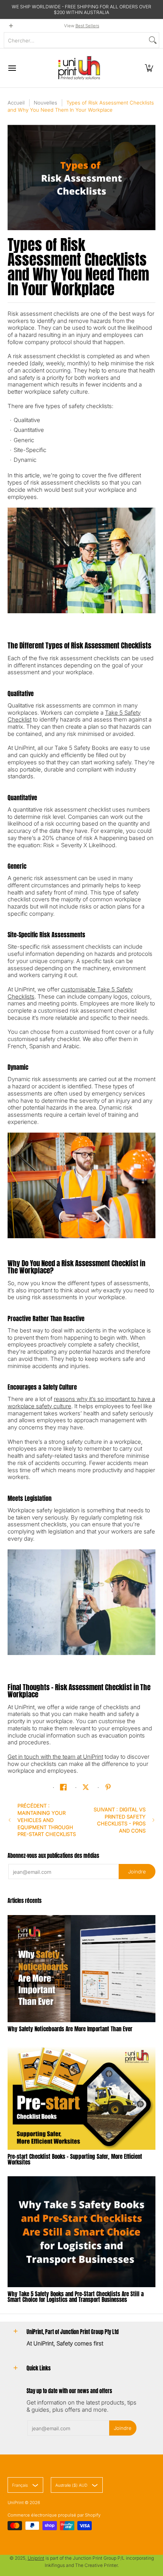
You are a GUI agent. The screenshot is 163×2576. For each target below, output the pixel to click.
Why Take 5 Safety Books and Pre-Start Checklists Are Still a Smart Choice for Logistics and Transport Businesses (76, 2297)
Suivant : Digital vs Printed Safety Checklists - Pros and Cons (120, 1820)
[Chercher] (153, 40)
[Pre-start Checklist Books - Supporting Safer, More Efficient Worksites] (81, 2097)
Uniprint (36, 2558)
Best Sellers (87, 26)
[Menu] (12, 68)
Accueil (16, 103)
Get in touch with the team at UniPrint (55, 1757)
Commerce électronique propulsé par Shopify (54, 2515)
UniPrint (16, 2503)
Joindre (137, 1872)
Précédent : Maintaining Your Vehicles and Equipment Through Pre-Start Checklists (47, 1820)
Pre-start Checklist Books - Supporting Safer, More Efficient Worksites (75, 2159)
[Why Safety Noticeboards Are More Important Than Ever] (81, 1969)
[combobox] (75, 40)
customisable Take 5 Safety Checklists (70, 993)
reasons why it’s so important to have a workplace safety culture (81, 1403)
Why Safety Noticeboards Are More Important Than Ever (70, 2029)
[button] (149, 68)
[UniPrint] (79, 68)
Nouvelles (45, 103)
